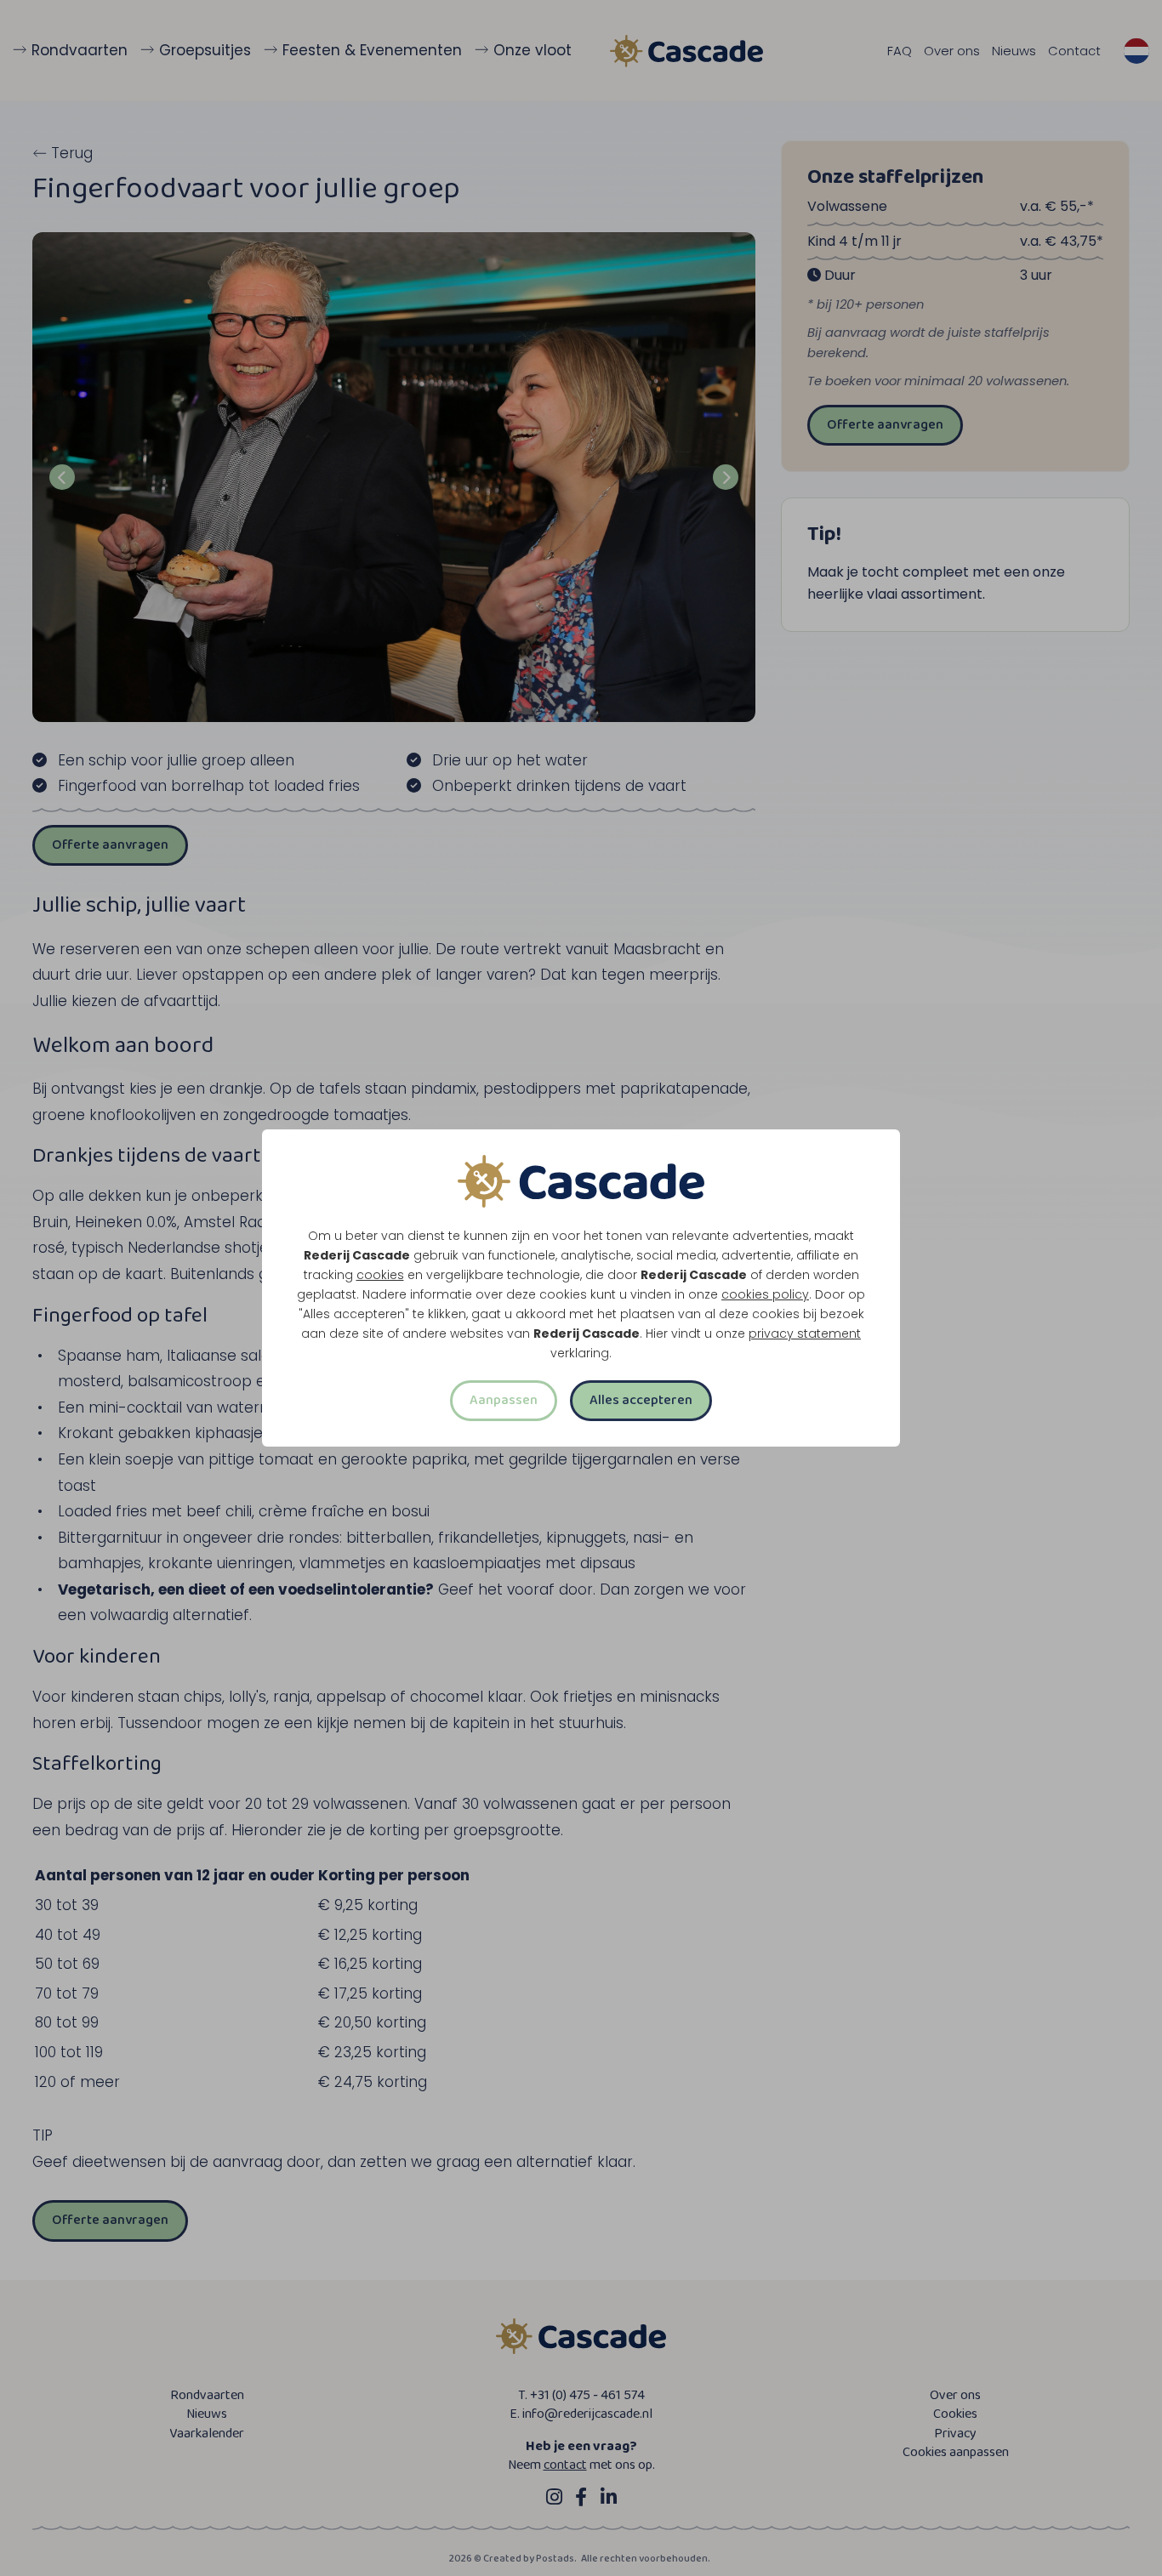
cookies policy (765, 1294)
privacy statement (805, 1333)
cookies (380, 1275)
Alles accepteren (641, 1400)
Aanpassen (504, 1400)
